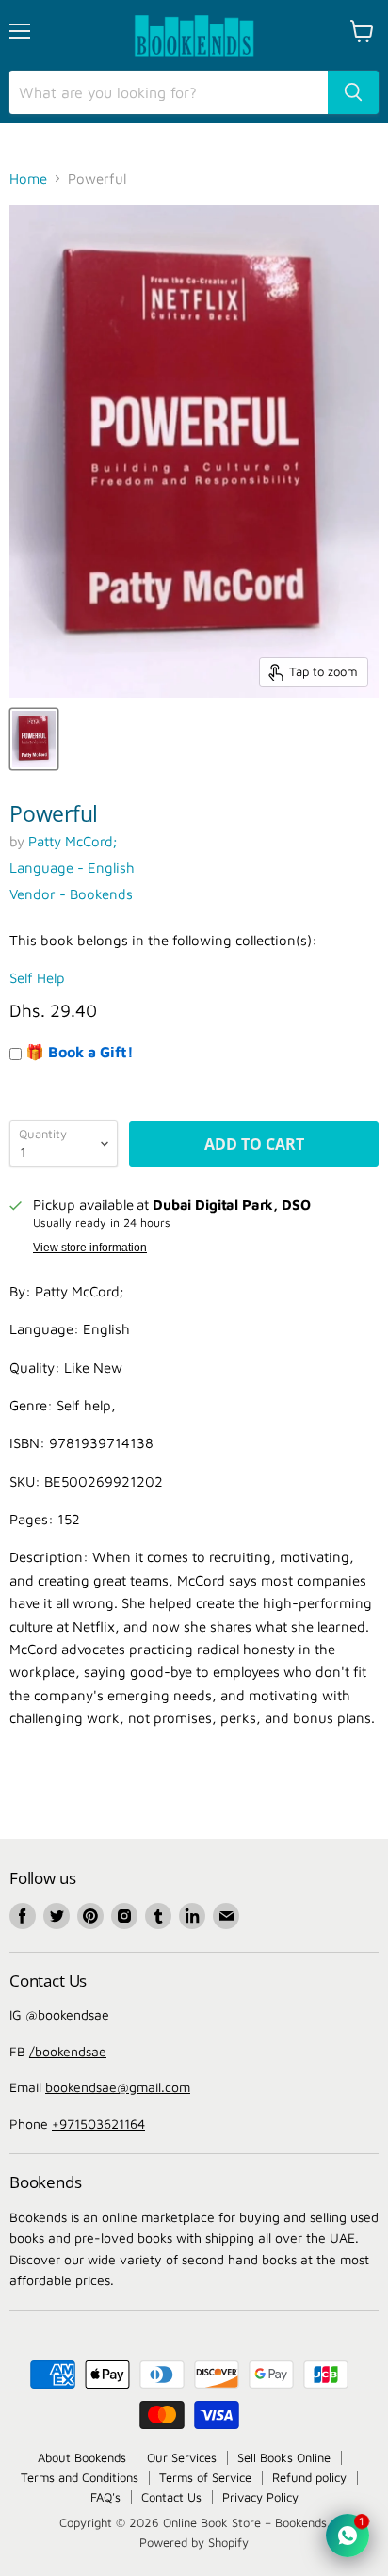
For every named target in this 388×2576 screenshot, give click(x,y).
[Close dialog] (366, 1015)
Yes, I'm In (194, 1552)
